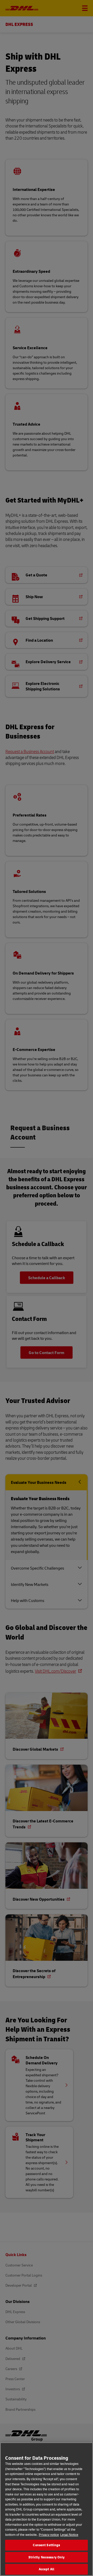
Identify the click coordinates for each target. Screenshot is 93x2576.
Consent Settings (46, 2545)
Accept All (47, 2569)
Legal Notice (69, 2535)
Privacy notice (49, 2535)
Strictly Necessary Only (47, 2557)
